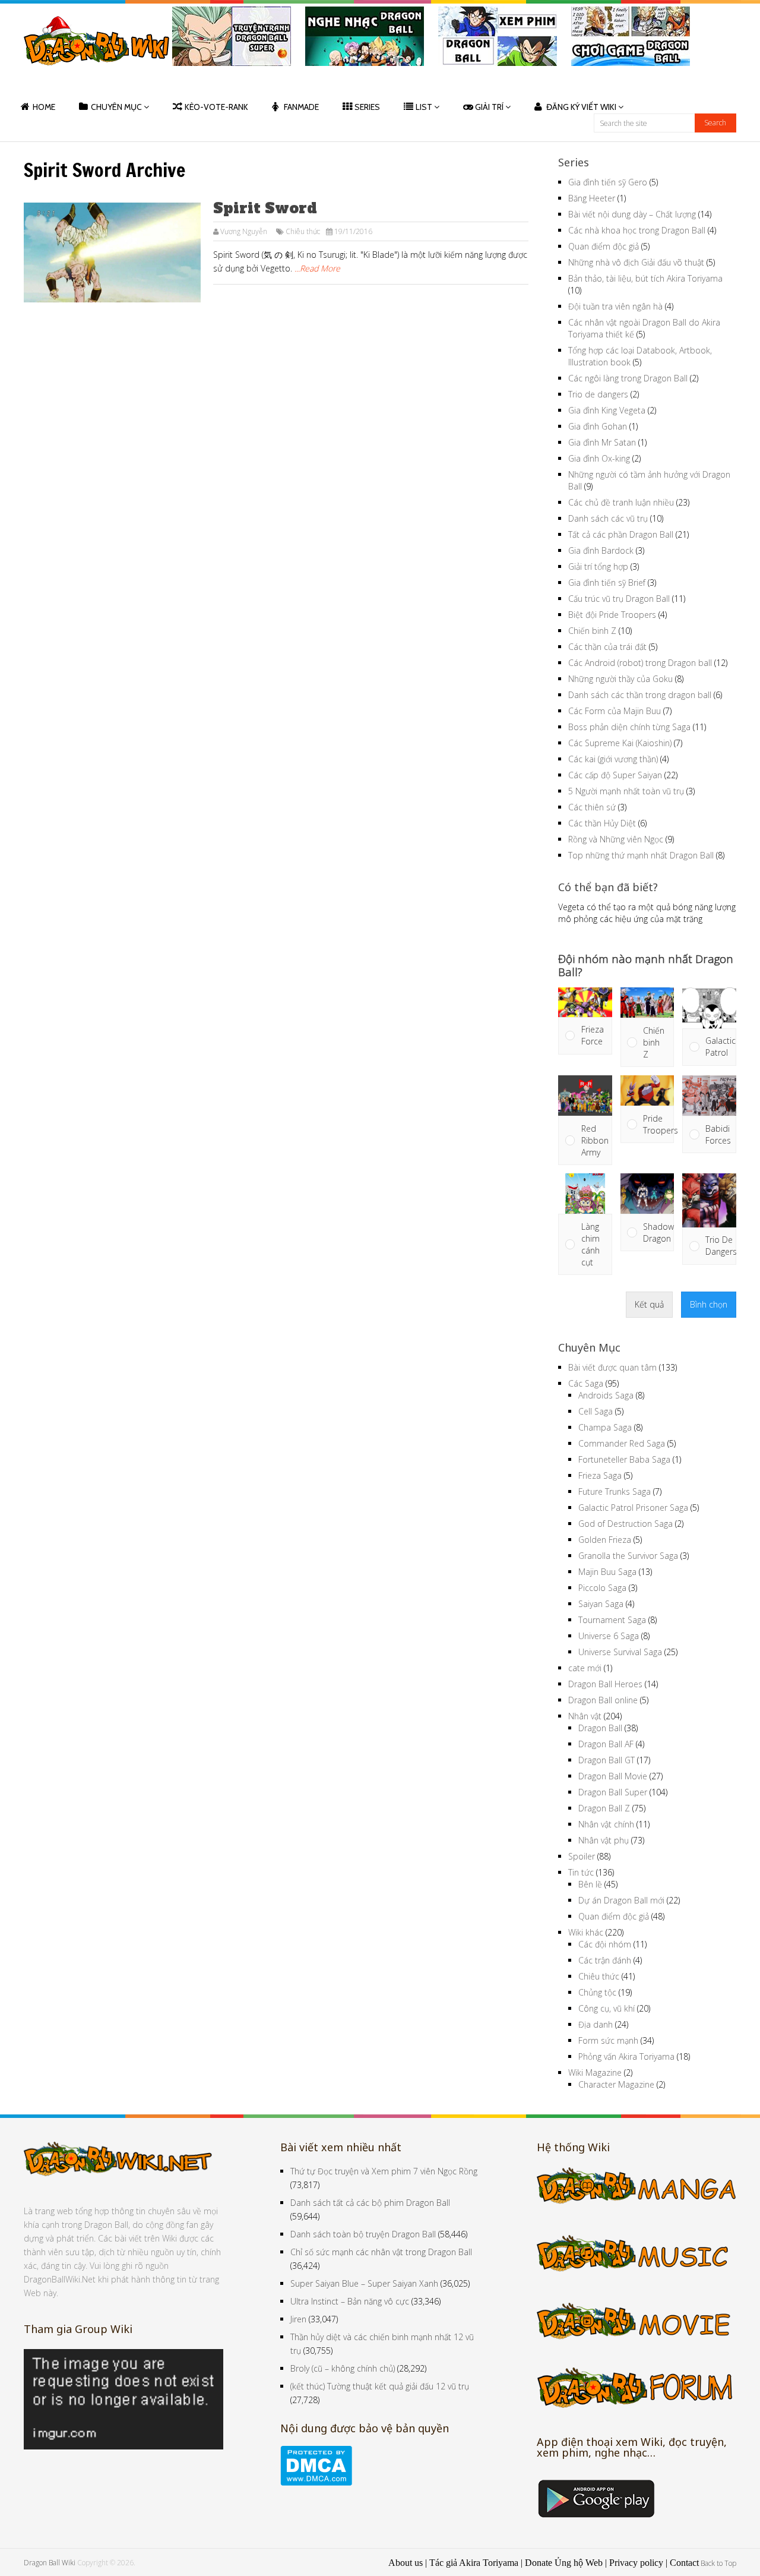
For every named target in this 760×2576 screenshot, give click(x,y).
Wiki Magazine (595, 2073)
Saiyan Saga (601, 1604)
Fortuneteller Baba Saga (624, 1459)
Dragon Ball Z (604, 1808)
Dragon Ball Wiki (50, 2563)
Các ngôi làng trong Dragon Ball (628, 378)
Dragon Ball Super (613, 1792)
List (424, 107)
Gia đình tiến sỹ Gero (608, 182)
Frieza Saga (600, 1475)
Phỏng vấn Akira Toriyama (626, 2056)
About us (406, 2563)
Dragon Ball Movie (613, 1776)
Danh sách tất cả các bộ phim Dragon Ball (370, 2203)
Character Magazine (616, 2084)
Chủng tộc (597, 1992)
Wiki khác (586, 1932)
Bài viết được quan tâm (612, 1367)
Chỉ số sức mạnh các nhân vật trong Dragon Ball (381, 2252)
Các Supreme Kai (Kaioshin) (620, 743)
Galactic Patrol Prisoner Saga (633, 1508)
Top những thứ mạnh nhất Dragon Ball (641, 855)
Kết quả (649, 1304)
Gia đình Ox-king (599, 458)
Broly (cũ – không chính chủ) (343, 2368)
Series (367, 107)
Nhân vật (585, 1716)
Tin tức (581, 1872)
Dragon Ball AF (606, 1744)
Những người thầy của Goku (620, 679)
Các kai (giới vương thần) (613, 759)
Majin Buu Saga (607, 1572)
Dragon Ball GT (607, 1760)
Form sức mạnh (608, 2040)
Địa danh (596, 2024)
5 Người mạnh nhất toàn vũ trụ (626, 791)
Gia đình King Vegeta (607, 410)
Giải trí (489, 107)
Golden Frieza (605, 1540)
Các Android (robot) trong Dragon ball (640, 663)
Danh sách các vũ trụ (608, 518)
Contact (684, 2563)
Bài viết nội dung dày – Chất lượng (632, 214)
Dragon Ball (600, 1728)
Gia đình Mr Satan (602, 442)
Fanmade (301, 107)
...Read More (317, 268)
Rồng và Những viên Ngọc (616, 839)
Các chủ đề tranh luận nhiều (621, 502)
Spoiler (582, 1856)
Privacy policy (636, 2563)
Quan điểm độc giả (604, 246)
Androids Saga (606, 1395)
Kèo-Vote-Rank (216, 107)
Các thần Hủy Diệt (602, 823)
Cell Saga (596, 1411)
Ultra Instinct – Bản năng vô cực (350, 2301)
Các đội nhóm (605, 1944)
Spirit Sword (265, 208)
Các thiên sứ (592, 807)
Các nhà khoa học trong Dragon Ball (637, 230)
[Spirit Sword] (112, 252)
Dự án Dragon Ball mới (621, 1900)
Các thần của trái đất (607, 647)
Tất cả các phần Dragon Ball (621, 534)
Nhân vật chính (606, 1824)
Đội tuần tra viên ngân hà (615, 306)
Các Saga (586, 1383)
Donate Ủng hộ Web (564, 2563)
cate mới (585, 1668)
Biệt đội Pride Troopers (612, 615)
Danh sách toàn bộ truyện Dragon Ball (363, 2234)
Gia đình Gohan (598, 426)
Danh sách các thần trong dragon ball (640, 695)
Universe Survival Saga (620, 1652)
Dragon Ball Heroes (605, 1684)
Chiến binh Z (592, 631)
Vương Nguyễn (244, 231)
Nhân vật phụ (604, 1840)
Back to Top (718, 2563)
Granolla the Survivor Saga (628, 1556)
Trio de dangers (598, 394)
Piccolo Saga (602, 1588)
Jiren (298, 2319)
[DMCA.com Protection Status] (316, 2482)
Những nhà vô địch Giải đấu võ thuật (636, 262)
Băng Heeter (592, 198)
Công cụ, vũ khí (607, 2008)
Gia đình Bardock (601, 550)
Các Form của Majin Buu (615, 711)
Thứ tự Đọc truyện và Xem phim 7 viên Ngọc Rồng (384, 2171)
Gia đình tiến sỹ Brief (607, 583)
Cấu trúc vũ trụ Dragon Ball (619, 599)
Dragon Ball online (603, 1700)
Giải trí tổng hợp (598, 566)
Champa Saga (605, 1427)
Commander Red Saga (622, 1443)
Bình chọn (709, 1304)
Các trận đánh (605, 1960)
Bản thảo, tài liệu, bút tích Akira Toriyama (645, 278)
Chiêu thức (303, 231)
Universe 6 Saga (609, 1636)
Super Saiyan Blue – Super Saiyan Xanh (364, 2283)
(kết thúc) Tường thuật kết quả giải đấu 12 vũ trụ (380, 2386)
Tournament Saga (612, 1620)
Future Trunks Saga (615, 1491)
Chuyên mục (116, 107)
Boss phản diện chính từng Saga (629, 727)
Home (44, 107)
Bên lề (590, 1884)
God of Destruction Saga (626, 1524)
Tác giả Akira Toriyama (474, 2563)
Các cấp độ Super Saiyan (615, 775)
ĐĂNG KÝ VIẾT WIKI (581, 107)
